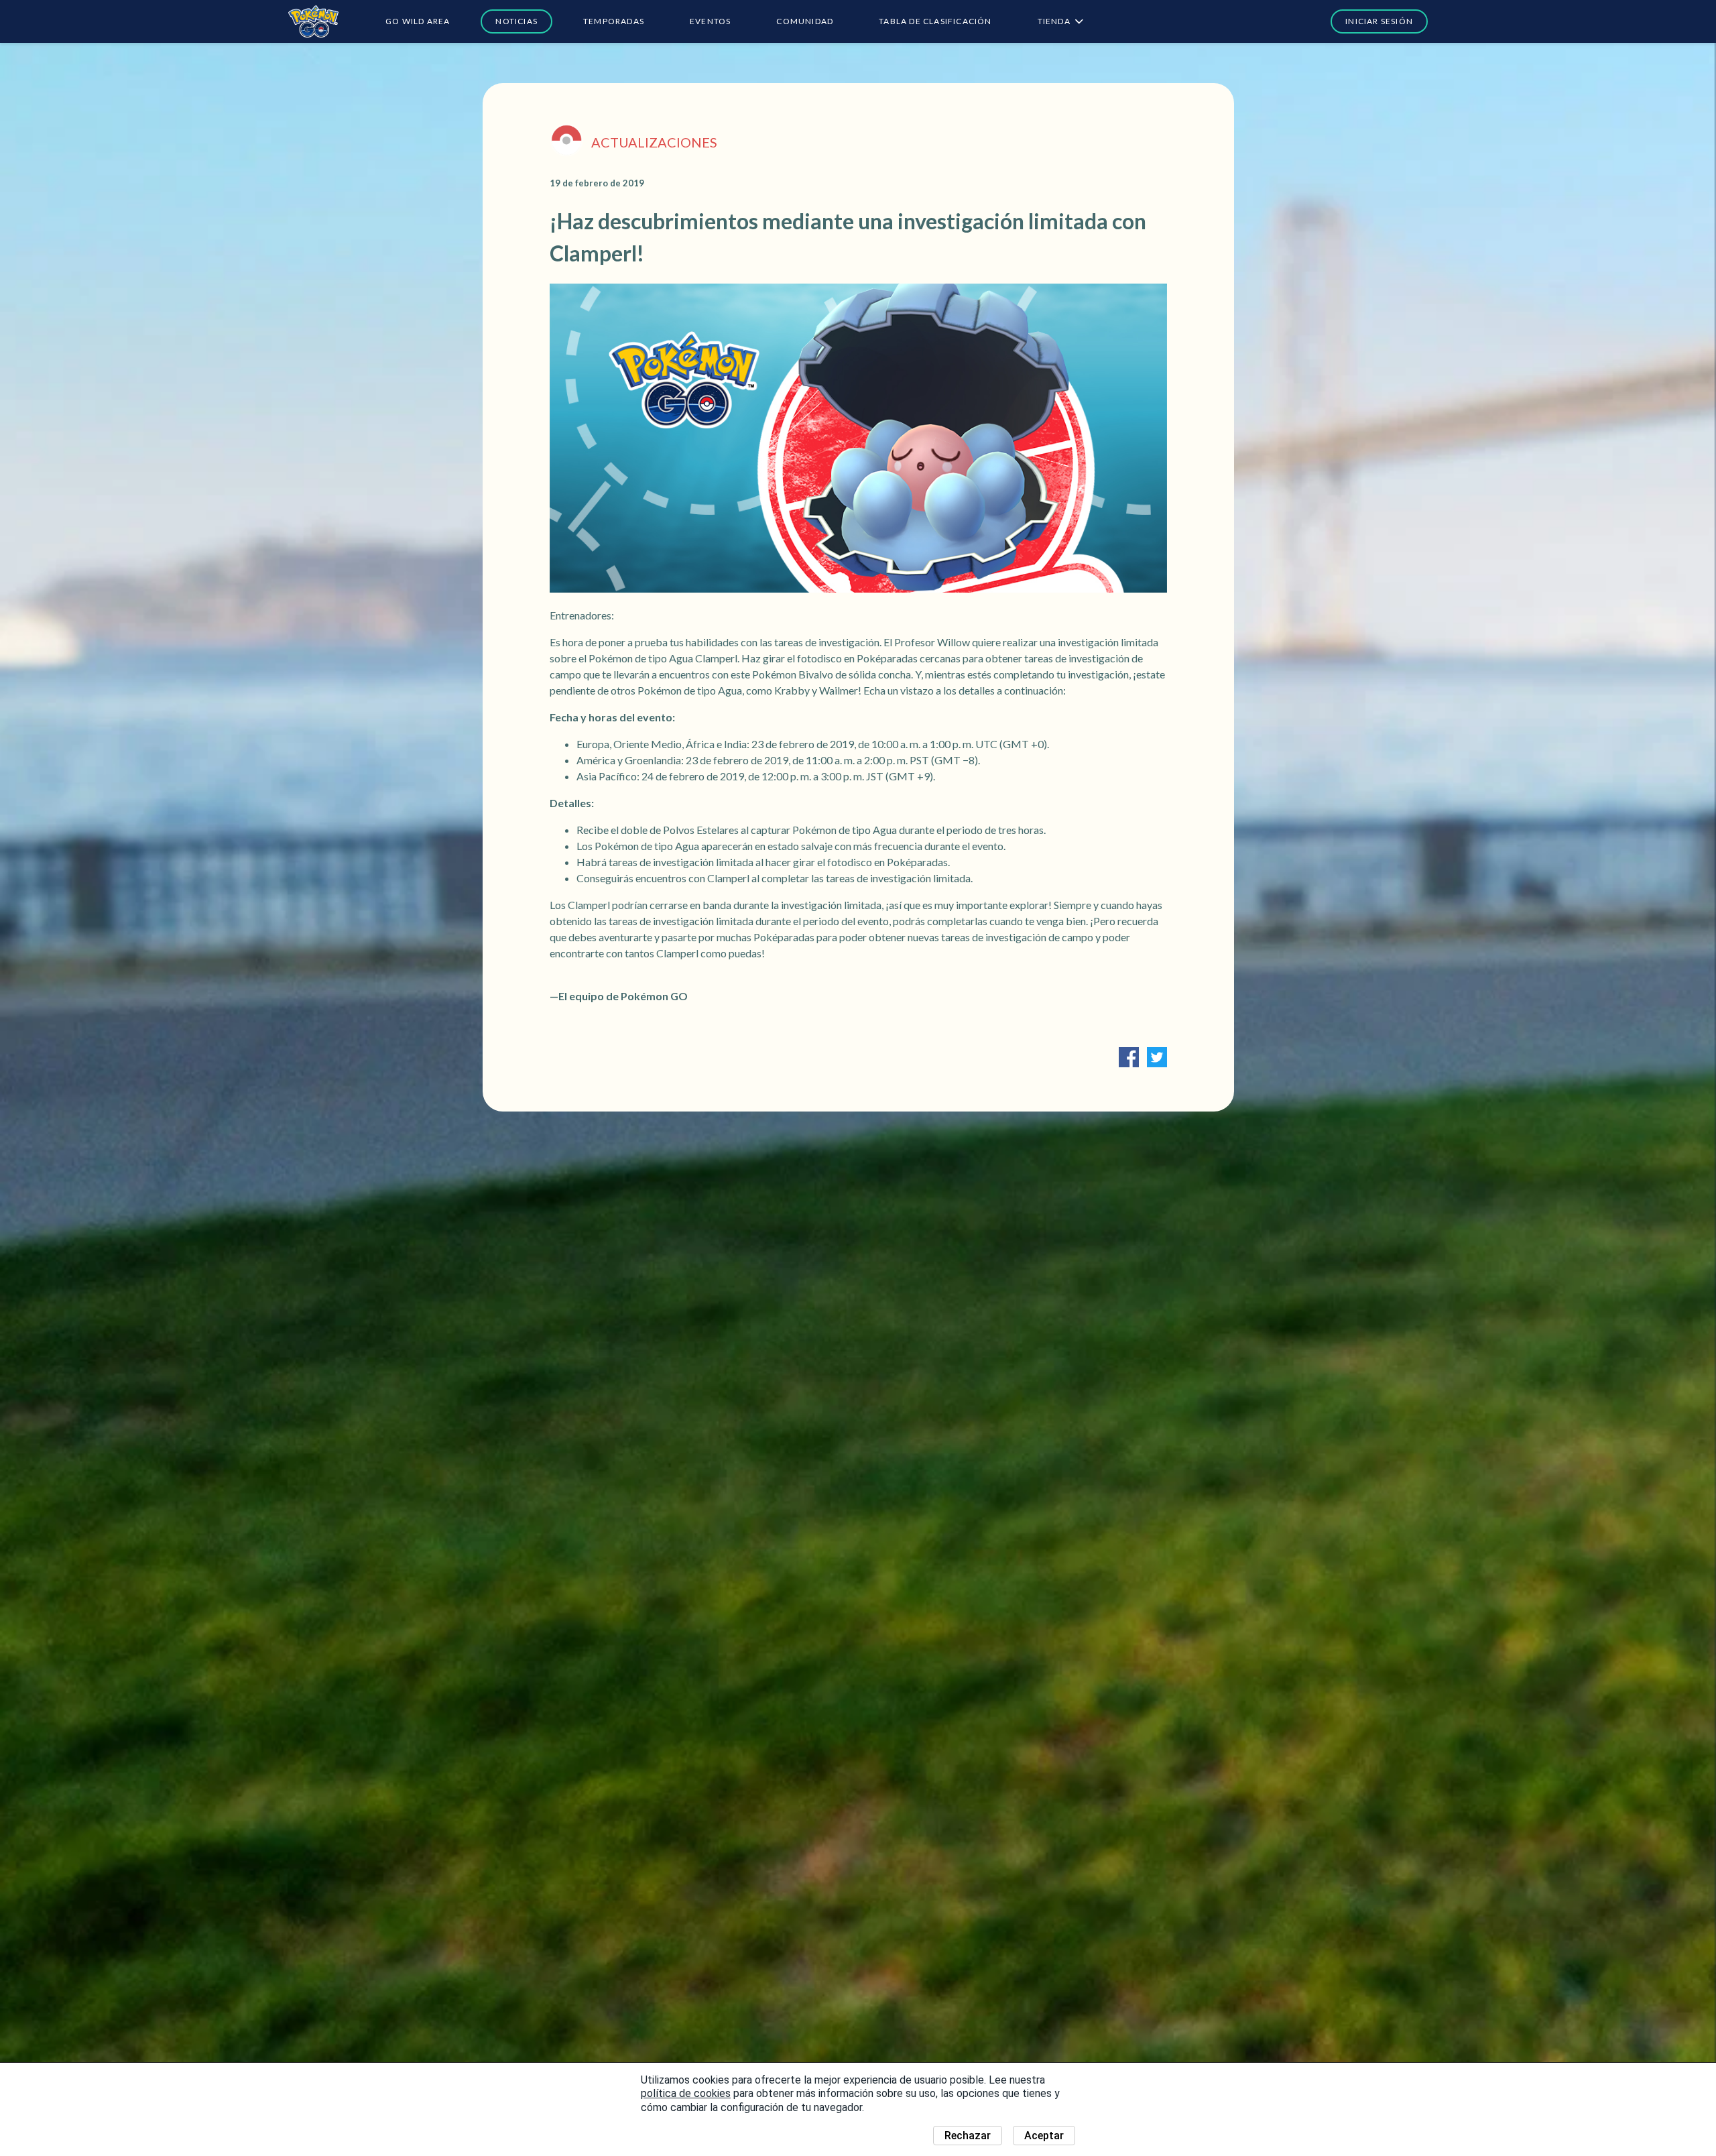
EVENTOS (710, 21)
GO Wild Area (418, 21)
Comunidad (805, 21)
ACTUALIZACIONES (654, 142)
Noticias (516, 21)
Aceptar (1044, 2136)
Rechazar (968, 2136)
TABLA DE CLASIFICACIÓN (935, 21)
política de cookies (686, 2093)
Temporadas (614, 21)
